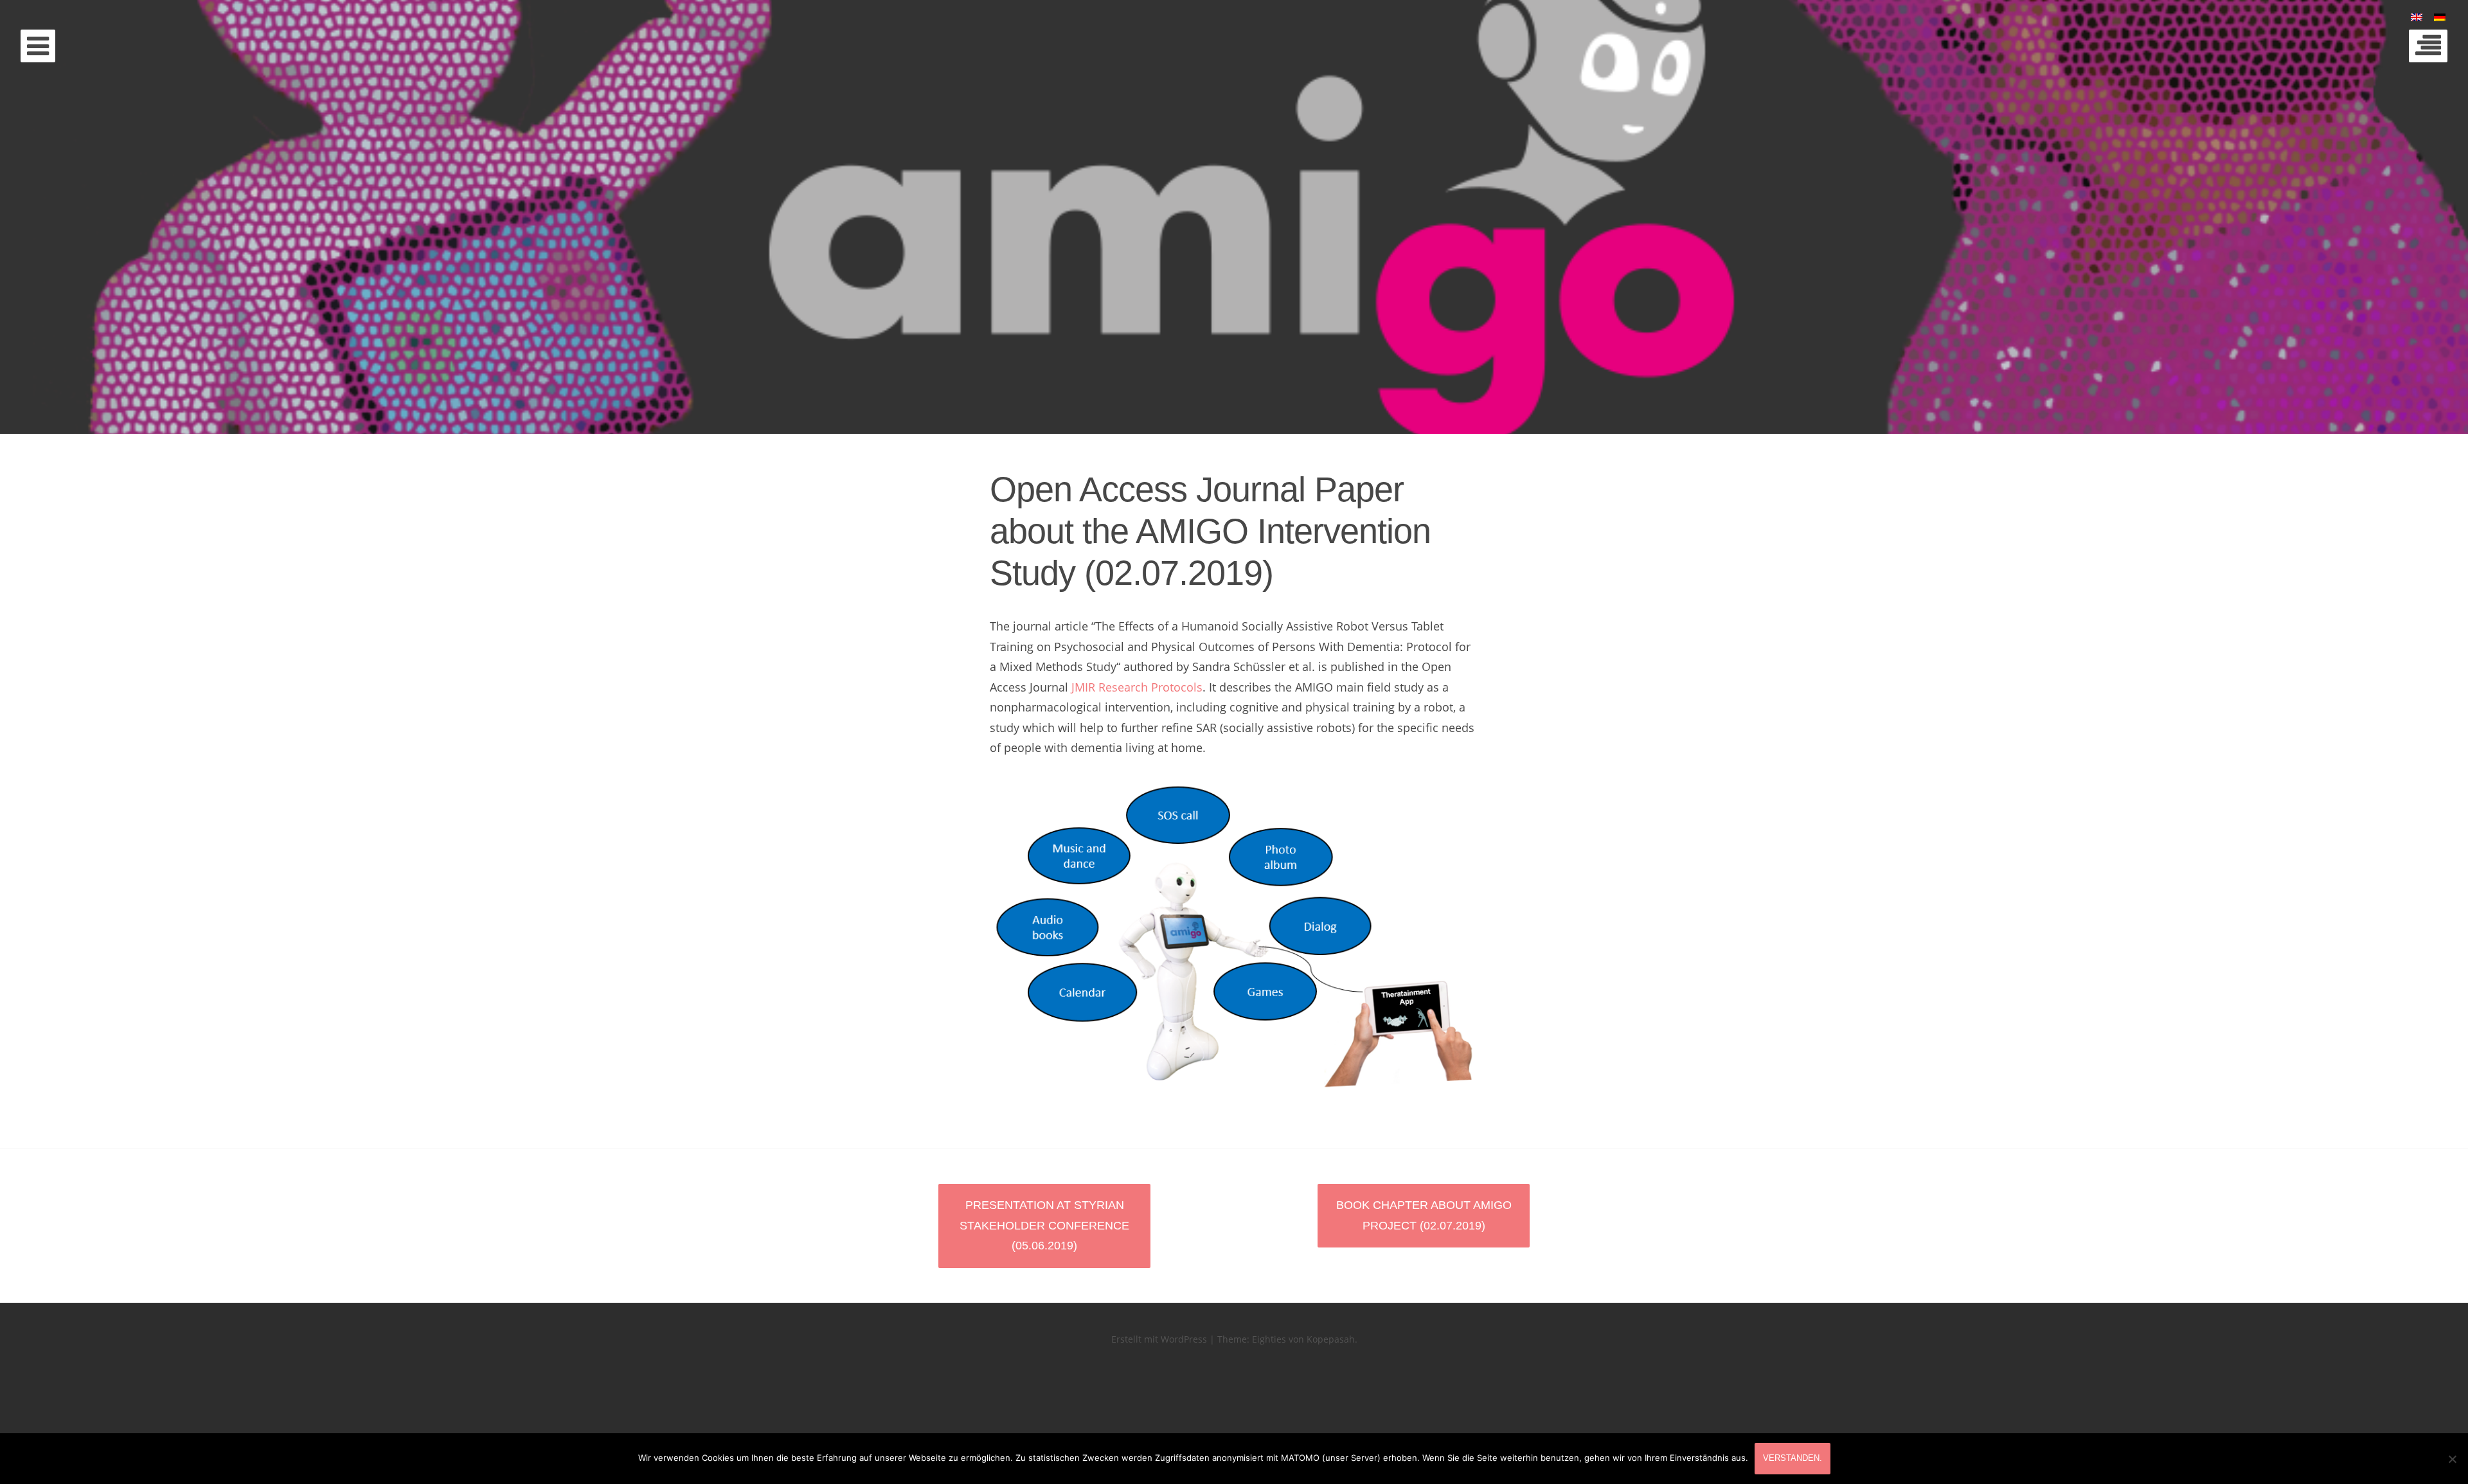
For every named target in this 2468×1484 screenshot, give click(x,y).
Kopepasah (1331, 1339)
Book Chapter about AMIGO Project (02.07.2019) (1424, 1215)
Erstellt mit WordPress (1159, 1339)
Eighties (1269, 1339)
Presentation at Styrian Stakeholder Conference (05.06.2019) (1044, 1225)
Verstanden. (1793, 1458)
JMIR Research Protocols (1137, 687)
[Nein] (2452, 1459)
